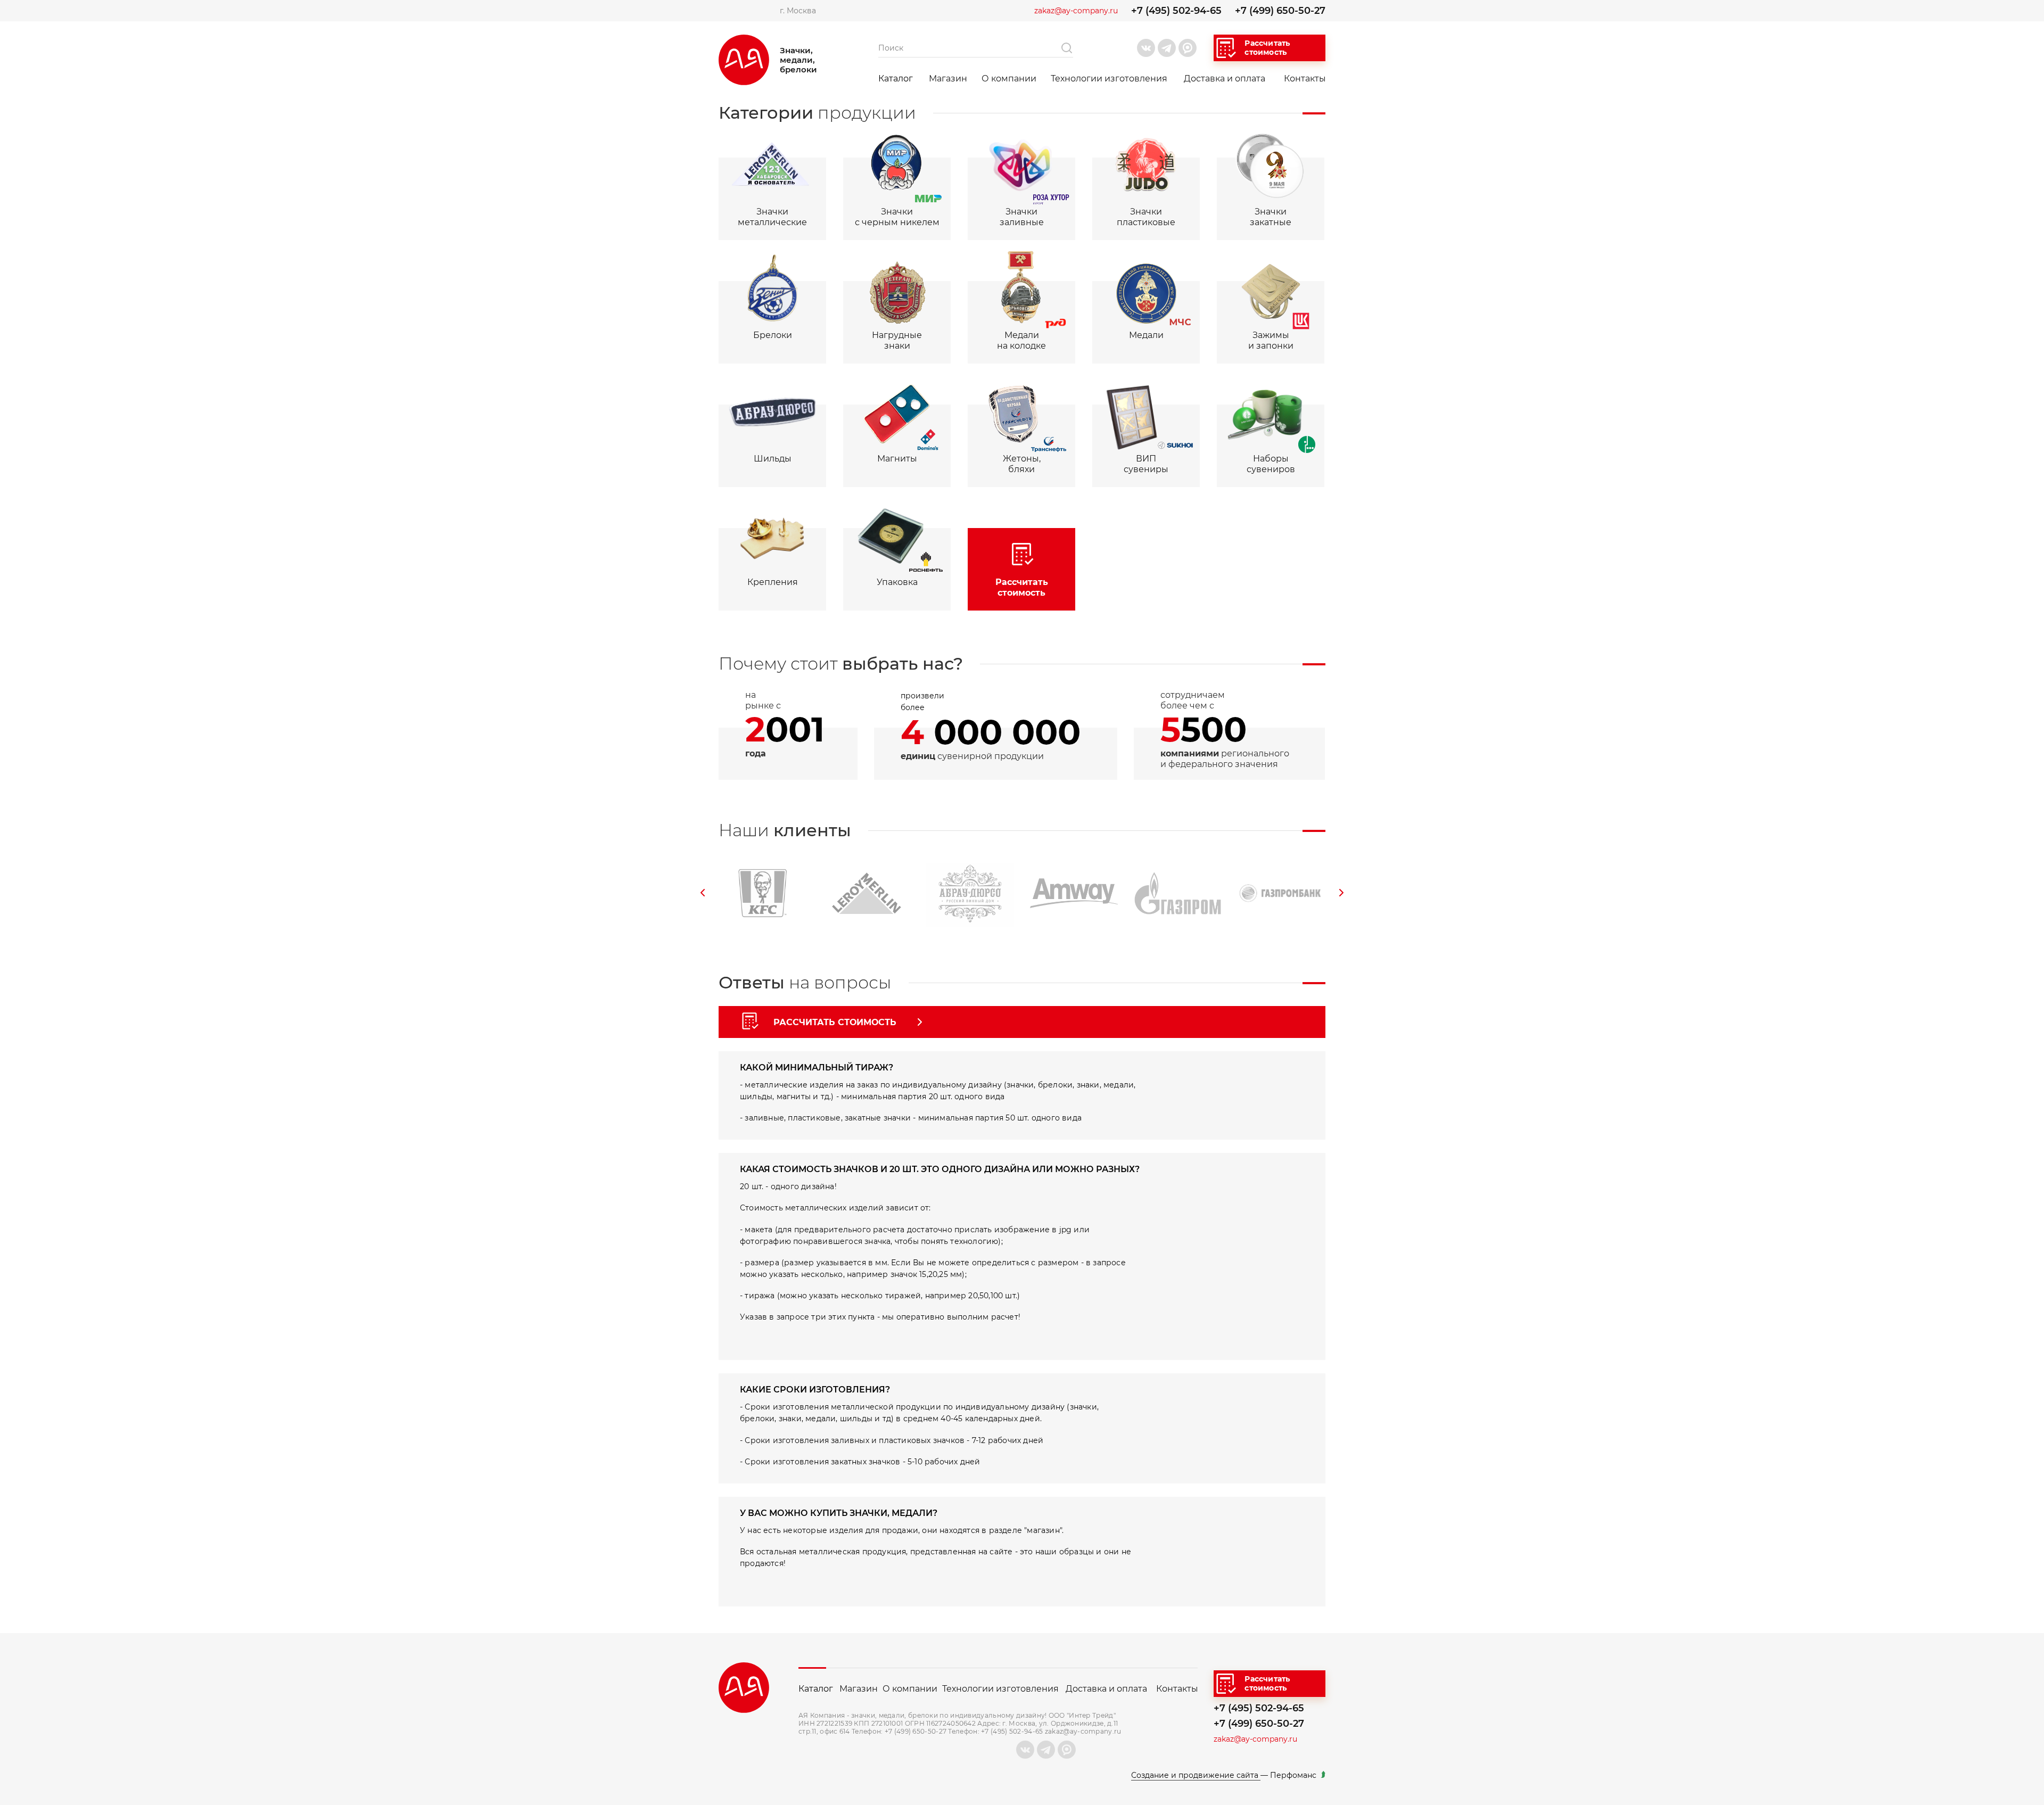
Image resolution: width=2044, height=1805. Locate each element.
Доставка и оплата (1225, 79)
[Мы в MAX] (1188, 48)
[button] (703, 893)
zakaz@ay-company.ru (1076, 11)
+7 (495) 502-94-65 (1176, 11)
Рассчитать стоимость (1267, 48)
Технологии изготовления (1109, 79)
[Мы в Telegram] (1167, 48)
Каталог (896, 79)
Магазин (948, 79)
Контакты (1305, 79)
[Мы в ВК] (1146, 48)
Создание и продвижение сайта (1196, 1775)
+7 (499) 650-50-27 (1280, 11)
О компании (1009, 79)
